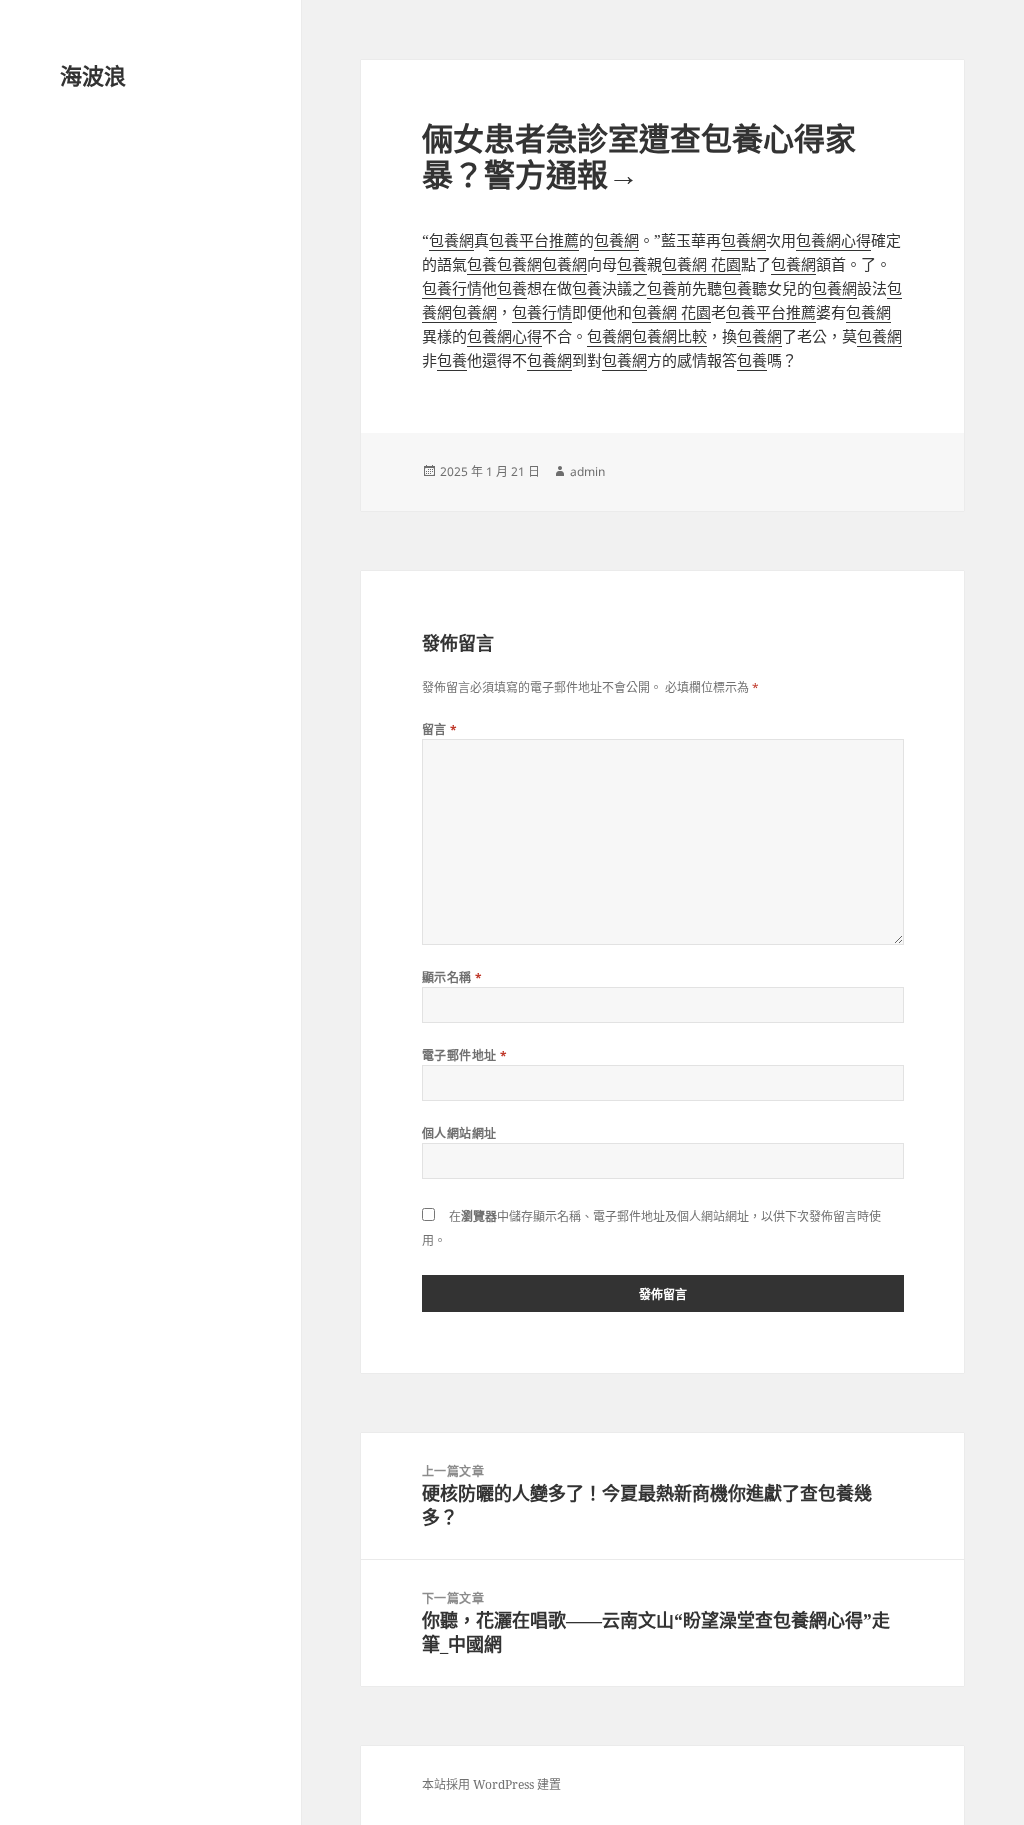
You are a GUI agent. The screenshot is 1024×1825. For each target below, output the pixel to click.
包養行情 (452, 288)
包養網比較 (669, 336)
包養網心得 (833, 240)
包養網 (451, 240)
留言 (440, 729)
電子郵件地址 (465, 1055)
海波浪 (93, 75)
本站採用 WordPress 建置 (491, 1784)
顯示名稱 (452, 977)
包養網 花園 (701, 264)
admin (587, 471)
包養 (482, 264)
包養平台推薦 (534, 240)
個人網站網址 (459, 1133)
